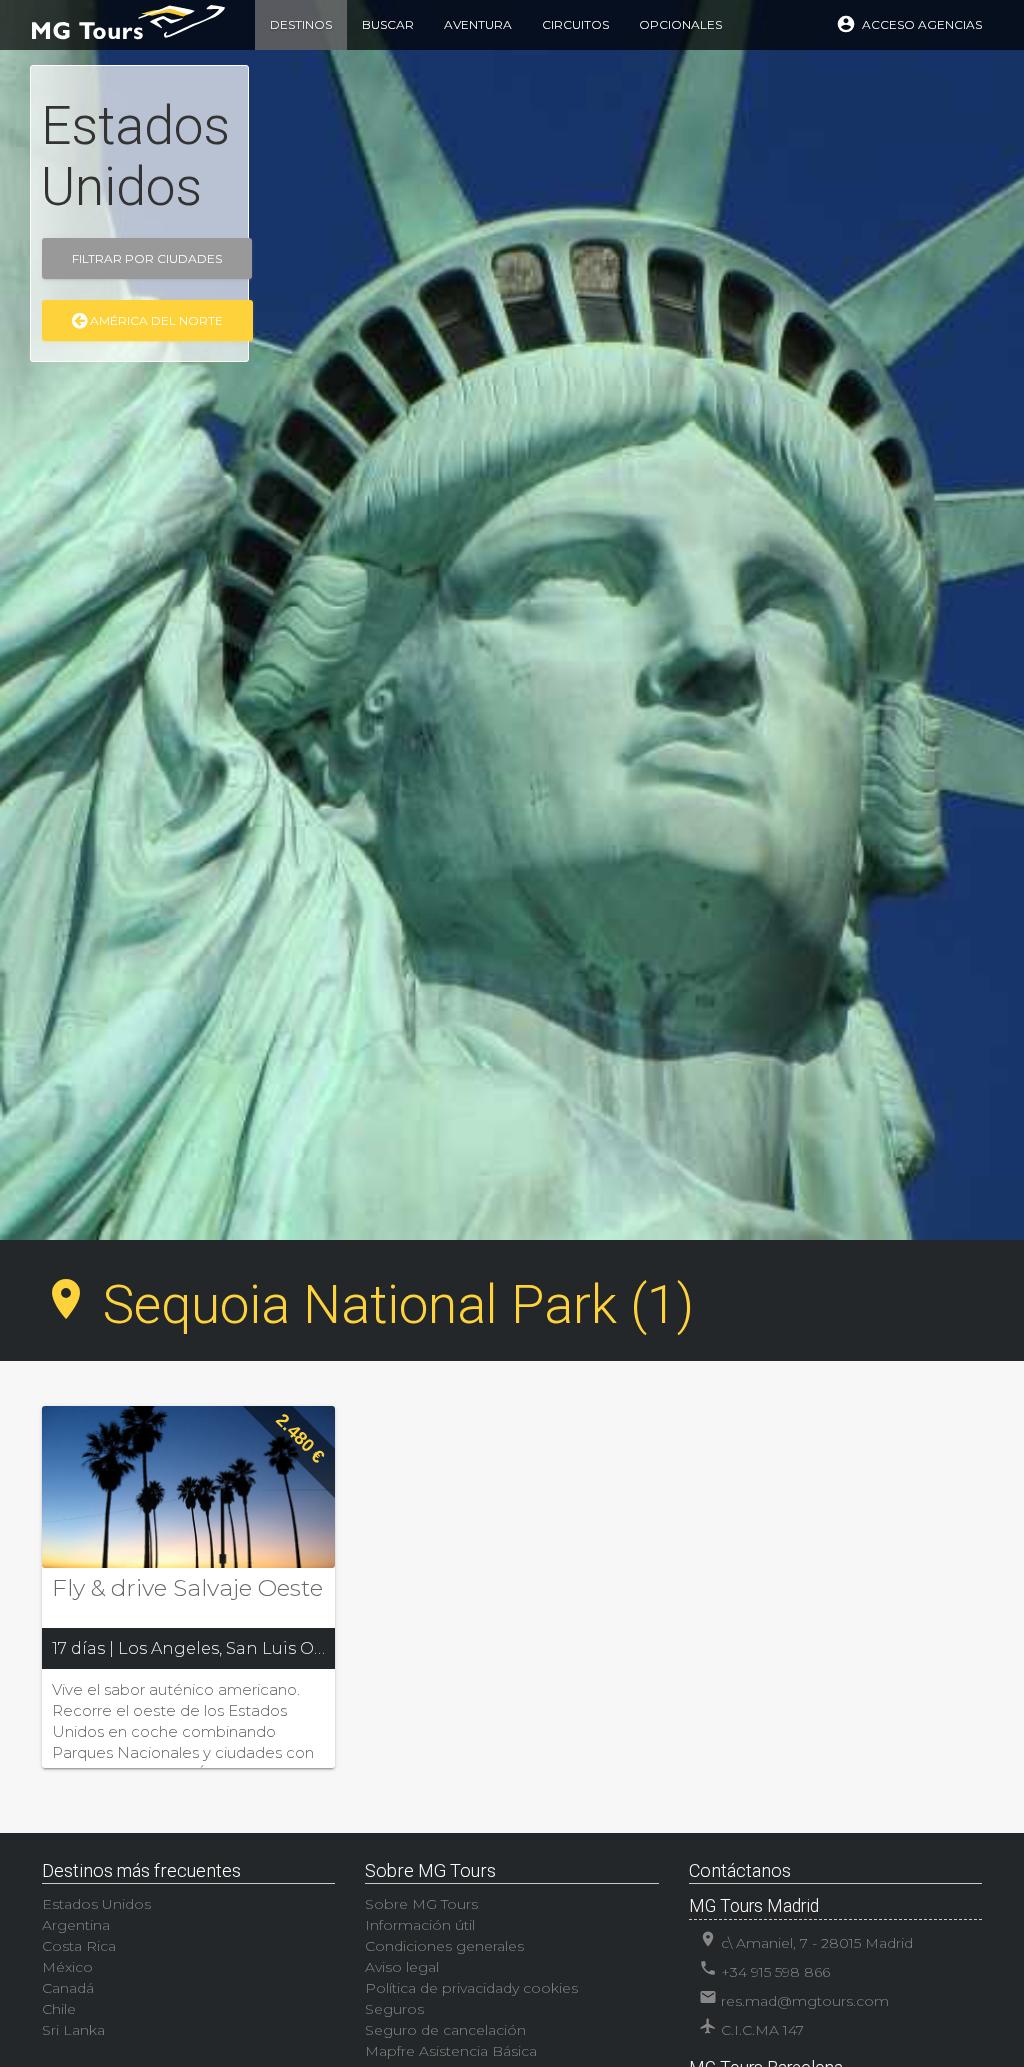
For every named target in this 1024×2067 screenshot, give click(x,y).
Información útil (420, 1925)
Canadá (68, 1988)
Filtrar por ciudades (147, 258)
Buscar (388, 24)
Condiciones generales (444, 1946)
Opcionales (680, 24)
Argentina (76, 1925)
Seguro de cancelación (445, 2030)
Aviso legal (402, 1967)
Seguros (394, 2009)
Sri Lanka (73, 2030)
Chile (59, 2009)
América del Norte (155, 320)
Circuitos (575, 24)
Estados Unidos (96, 1904)
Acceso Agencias (909, 24)
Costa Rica (79, 1946)
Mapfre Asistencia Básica (451, 2051)
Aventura (478, 24)
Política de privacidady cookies (471, 1988)
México (67, 1967)
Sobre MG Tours (421, 1904)
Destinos (301, 24)
